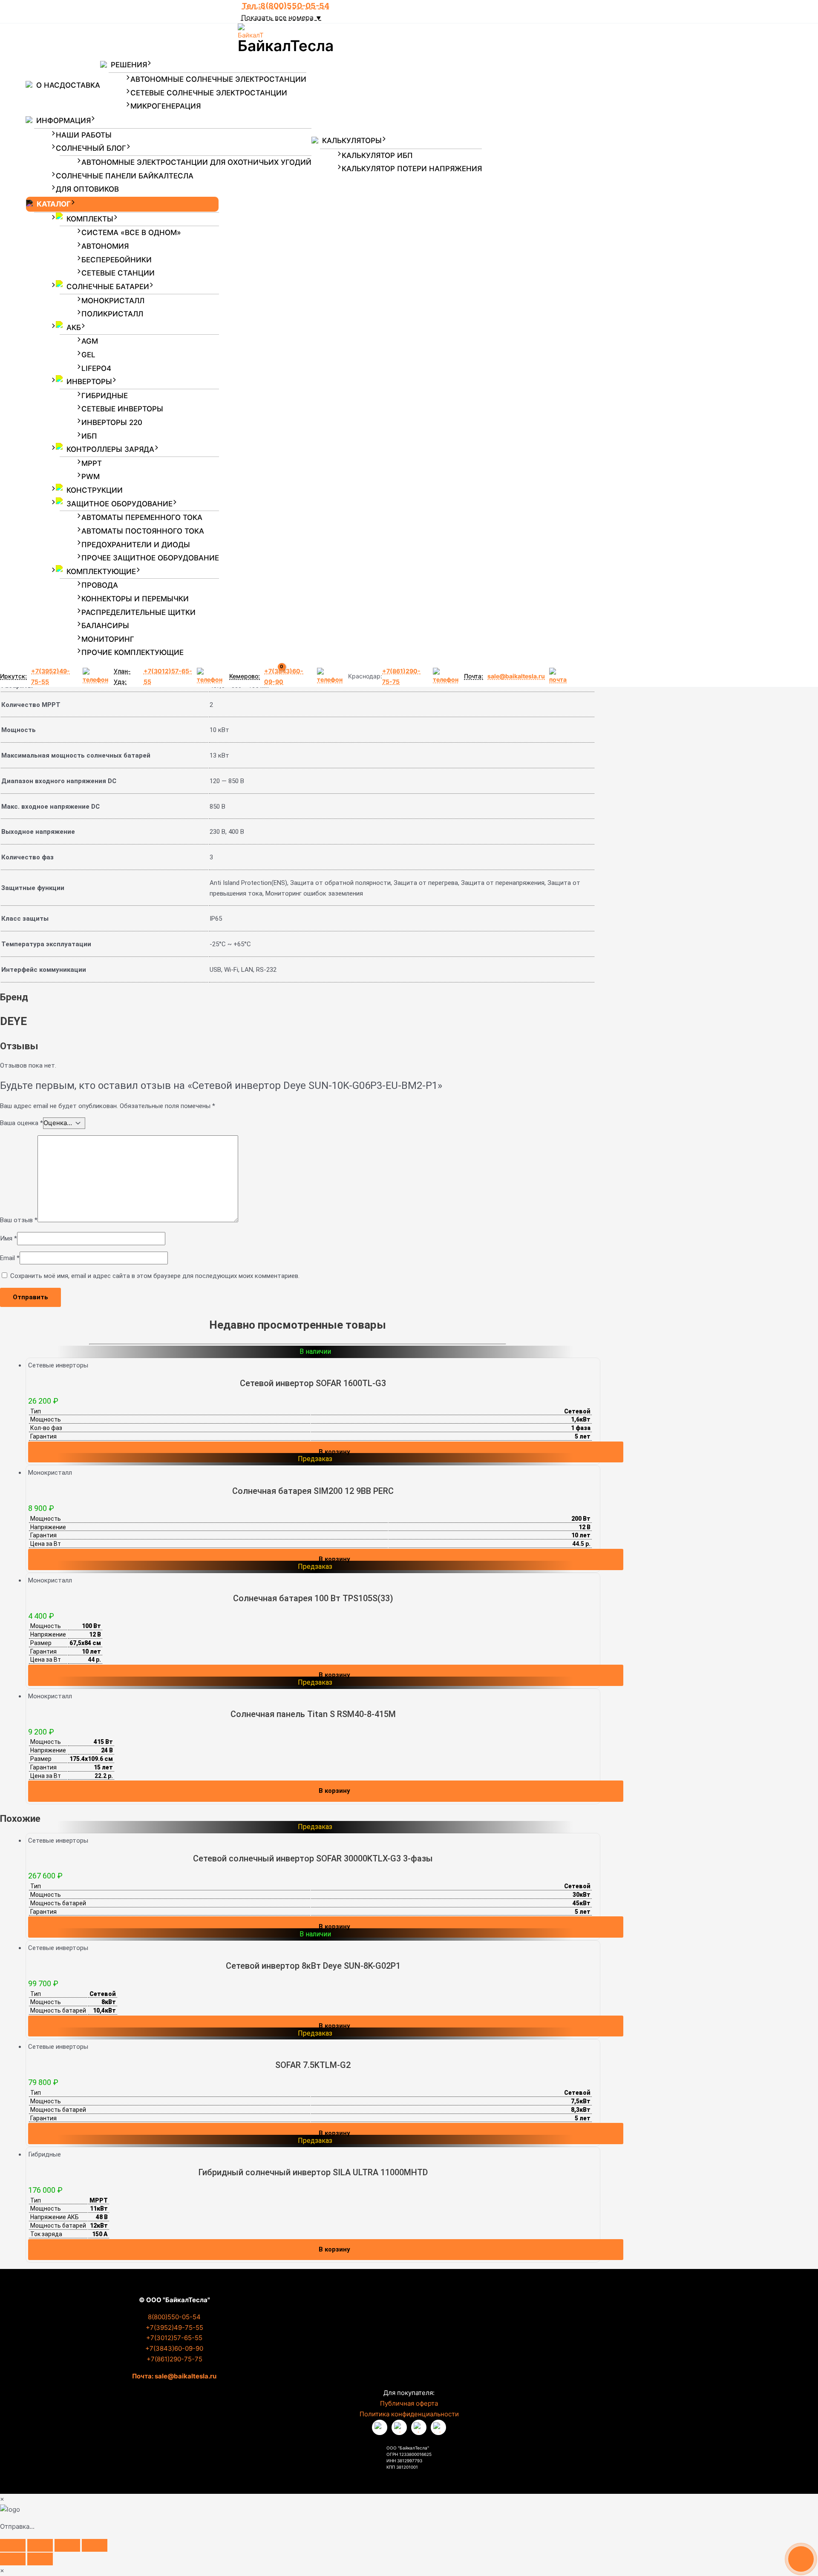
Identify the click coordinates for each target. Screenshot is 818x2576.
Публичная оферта (409, 2403)
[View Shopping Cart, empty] (288, 677)
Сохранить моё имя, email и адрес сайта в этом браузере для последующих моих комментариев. (155, 1276)
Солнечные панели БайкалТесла (125, 176)
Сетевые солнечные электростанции (209, 93)
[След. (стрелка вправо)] (40, 2559)
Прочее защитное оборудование (150, 558)
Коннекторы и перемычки (135, 599)
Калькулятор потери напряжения (412, 169)
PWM (91, 477)
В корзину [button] (334, 1452)
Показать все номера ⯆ (281, 17)
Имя (9, 1238)
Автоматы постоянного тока (143, 531)
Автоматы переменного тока (142, 517)
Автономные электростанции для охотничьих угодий (196, 162)
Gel (88, 355)
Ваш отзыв (19, 1220)
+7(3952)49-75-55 (50, 676)
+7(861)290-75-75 (401, 676)
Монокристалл (113, 301)
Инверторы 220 (112, 422)
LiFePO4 (96, 368)
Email (10, 1258)
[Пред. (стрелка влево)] (13, 2559)
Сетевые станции (118, 273)
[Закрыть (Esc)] (95, 2545)
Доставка (80, 85)
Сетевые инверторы (122, 409)
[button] (149, 65)
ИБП (89, 436)
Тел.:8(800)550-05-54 (286, 6)
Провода (100, 585)
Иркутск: (13, 676)
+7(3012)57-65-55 (168, 676)
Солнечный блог (91, 148)
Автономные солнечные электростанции (218, 79)
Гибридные (105, 396)
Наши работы (84, 135)
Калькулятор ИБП (377, 155)
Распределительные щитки (138, 612)
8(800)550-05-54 (174, 2317)
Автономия (105, 246)
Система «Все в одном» (131, 233)
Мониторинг (108, 639)
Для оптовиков (87, 189)
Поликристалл (112, 314)
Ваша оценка (22, 1123)
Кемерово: (245, 676)
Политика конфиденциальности (409, 2414)
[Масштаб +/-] (13, 2545)
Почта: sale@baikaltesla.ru (174, 2376)
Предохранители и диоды (136, 545)
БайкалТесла (286, 46)
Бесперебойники (117, 260)
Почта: (474, 676)
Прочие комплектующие (132, 652)
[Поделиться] (67, 2545)
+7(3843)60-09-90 (174, 2348)
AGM (90, 341)
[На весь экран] (40, 2545)
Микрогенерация (166, 106)
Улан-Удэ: (122, 676)
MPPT (92, 463)
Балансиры (105, 626)
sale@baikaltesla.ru (516, 676)
